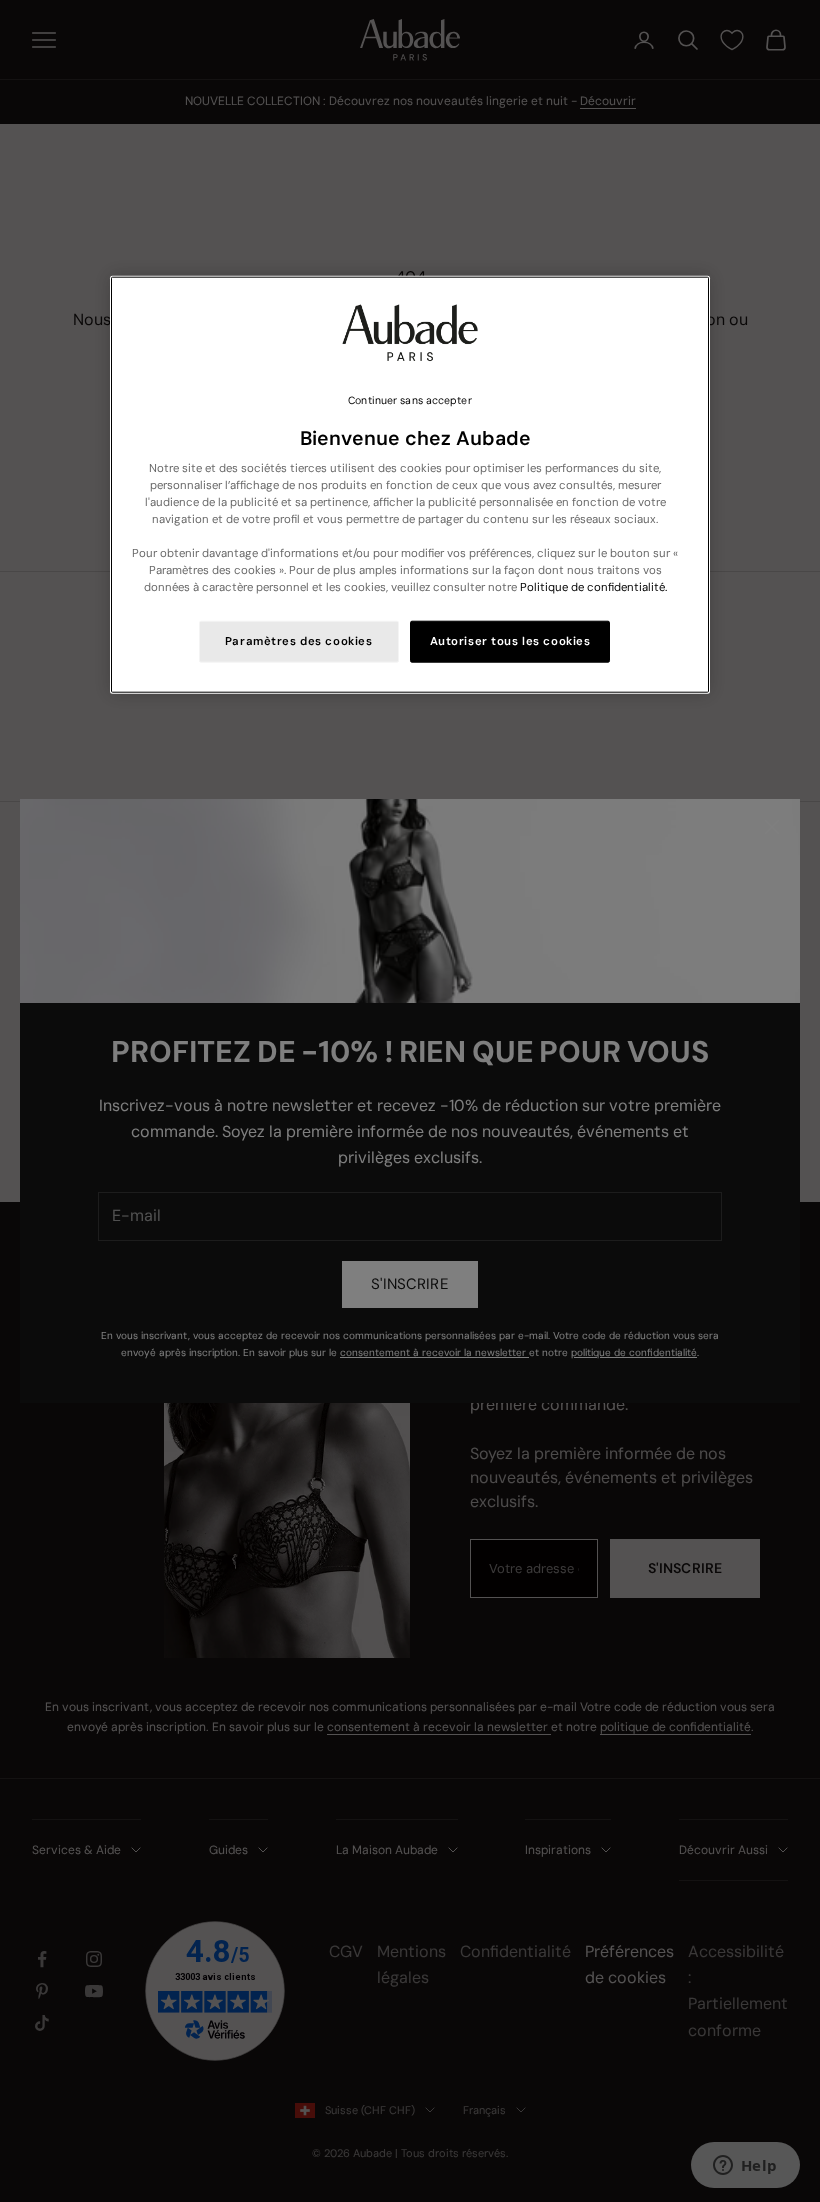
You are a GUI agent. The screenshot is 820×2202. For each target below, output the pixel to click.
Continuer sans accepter (409, 400)
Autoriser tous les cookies (510, 641)
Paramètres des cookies (299, 641)
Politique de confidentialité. (593, 587)
